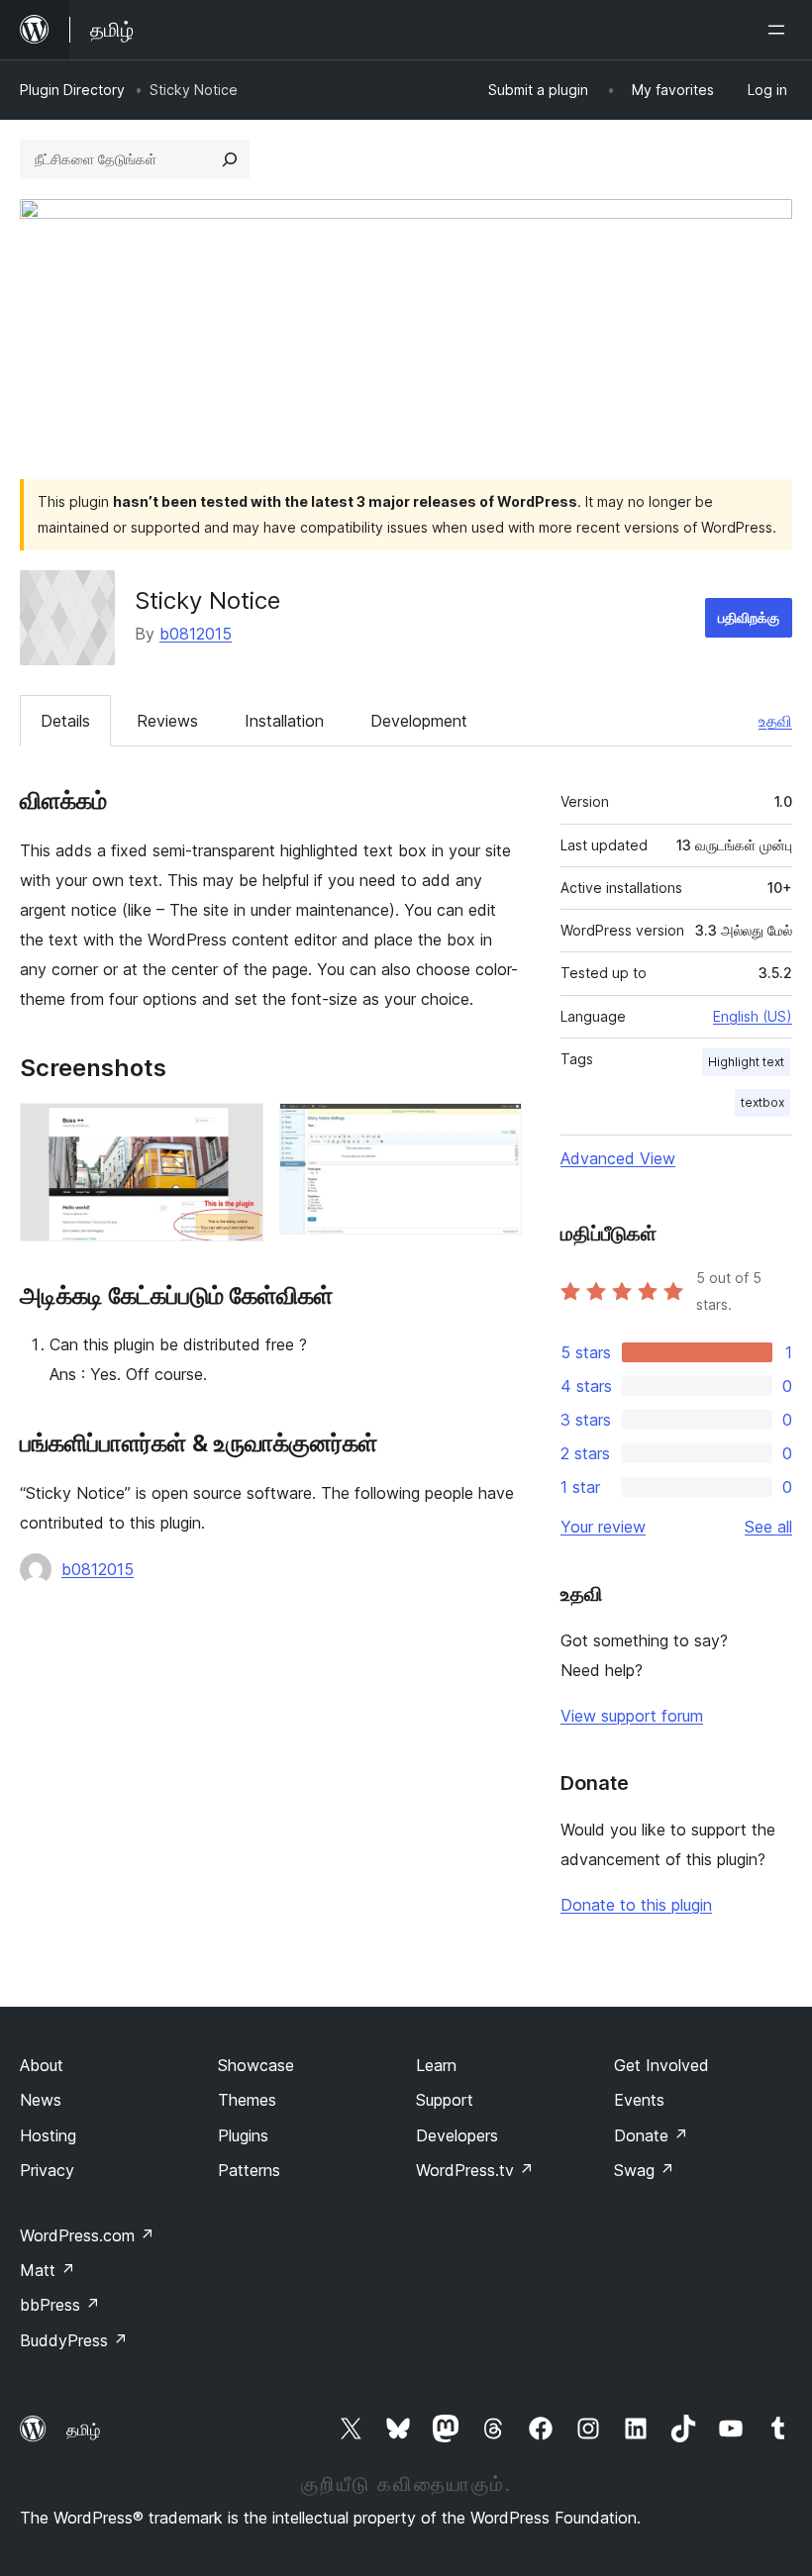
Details (65, 721)
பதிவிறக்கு (749, 617)
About (42, 2065)
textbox (762, 1102)
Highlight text (746, 1062)
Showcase (256, 2065)
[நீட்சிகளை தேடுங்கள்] (230, 159)
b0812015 (196, 634)
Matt (48, 2270)
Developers (457, 2135)
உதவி (775, 721)
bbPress (60, 2305)
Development (419, 721)
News (41, 2100)
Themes (247, 2100)
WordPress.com (87, 2235)
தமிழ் (83, 2429)
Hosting (48, 2135)
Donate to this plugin (636, 1905)
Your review (603, 1527)
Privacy (47, 2170)
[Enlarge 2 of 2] (495, 1130)
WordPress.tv (475, 2170)
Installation (284, 721)
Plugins (243, 2135)
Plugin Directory (72, 90)
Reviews (167, 721)
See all (768, 1527)
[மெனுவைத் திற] (780, 30)
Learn (436, 2065)
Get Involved (661, 2065)
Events (639, 2100)
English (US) (753, 1016)
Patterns (249, 2170)
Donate (651, 2135)
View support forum (632, 1716)
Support (445, 2100)
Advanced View (618, 1158)
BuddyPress (74, 2340)
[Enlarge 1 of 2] (237, 1130)
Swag (644, 2170)
